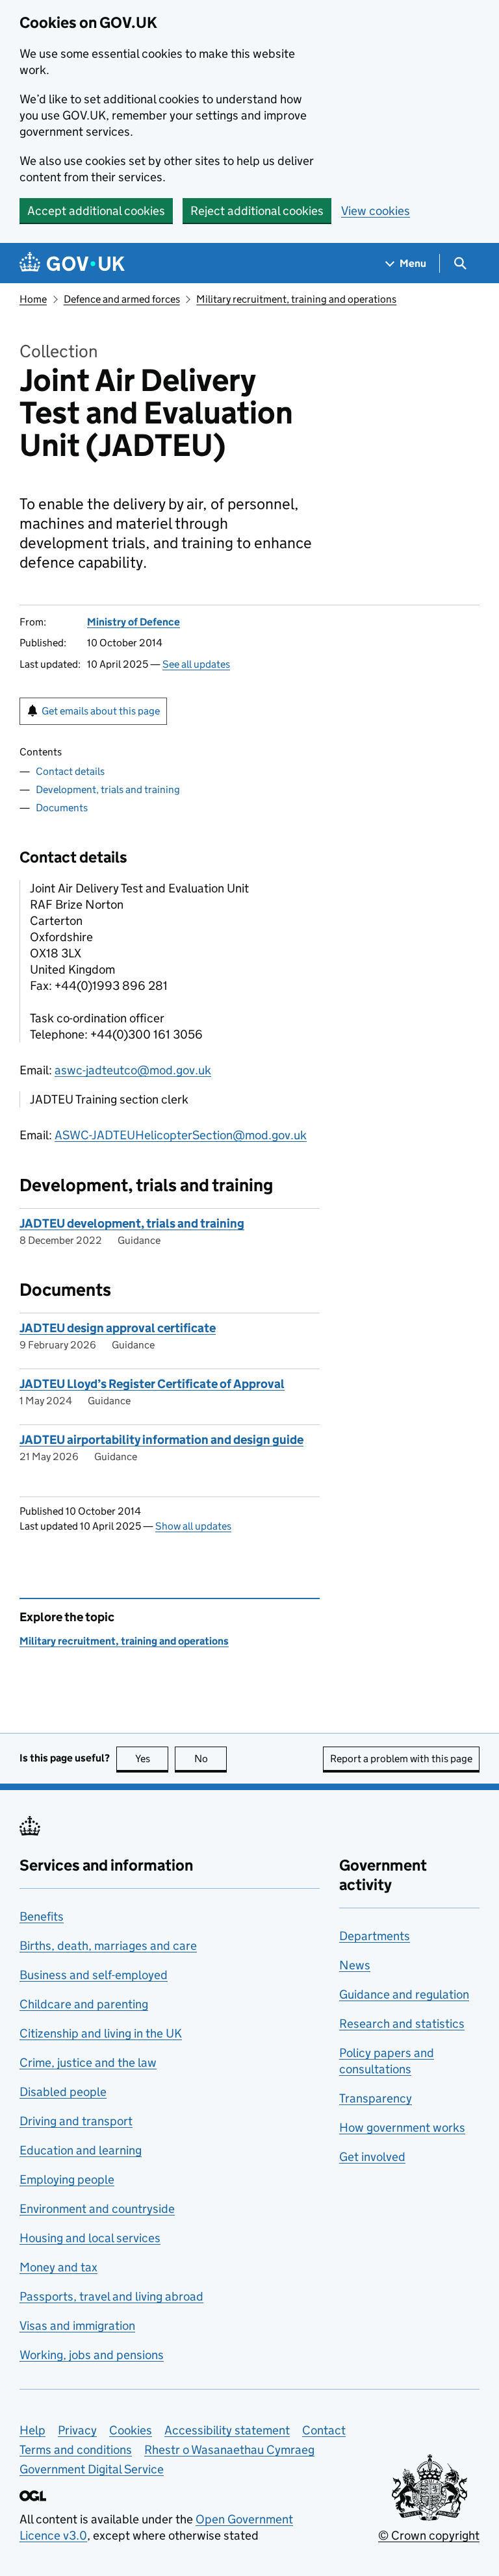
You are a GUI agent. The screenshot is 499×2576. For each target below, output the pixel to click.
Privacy (77, 2430)
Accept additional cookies (96, 211)
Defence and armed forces (122, 299)
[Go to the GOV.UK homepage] (72, 263)
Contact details (70, 771)
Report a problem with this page (401, 1759)
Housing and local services (90, 2238)
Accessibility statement (227, 2430)
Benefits (42, 1916)
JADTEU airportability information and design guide (161, 1440)
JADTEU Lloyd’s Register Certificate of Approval (152, 1384)
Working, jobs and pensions (92, 2355)
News (355, 1965)
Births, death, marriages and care (108, 1946)
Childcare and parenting (84, 2004)
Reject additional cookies (257, 211)
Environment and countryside (97, 2209)
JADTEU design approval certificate (118, 1328)
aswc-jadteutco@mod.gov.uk (133, 1070)
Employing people (67, 2179)
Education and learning (81, 2150)
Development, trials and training (108, 789)
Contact (324, 2430)
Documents (62, 808)
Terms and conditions (76, 2450)
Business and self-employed (94, 1975)
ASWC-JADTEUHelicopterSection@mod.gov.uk (181, 1135)
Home (33, 299)
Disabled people (63, 2092)
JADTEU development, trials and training (132, 1223)
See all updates (196, 664)
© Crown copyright (429, 2535)
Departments (375, 1936)
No (211, 1759)
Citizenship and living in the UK (101, 2033)
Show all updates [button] (193, 1526)
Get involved (372, 2157)
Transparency (376, 2098)
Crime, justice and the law (88, 2063)
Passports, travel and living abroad (111, 2296)
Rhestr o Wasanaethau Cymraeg (229, 2450)
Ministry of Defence (134, 622)
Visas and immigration (77, 2326)
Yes (152, 1759)
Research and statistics (402, 2024)
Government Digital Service (92, 2469)
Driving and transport (76, 2121)
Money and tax (58, 2267)
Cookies (131, 2430)
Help (32, 2430)
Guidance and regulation (404, 1994)
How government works (402, 2128)
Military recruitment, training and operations (296, 299)
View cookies (376, 211)
